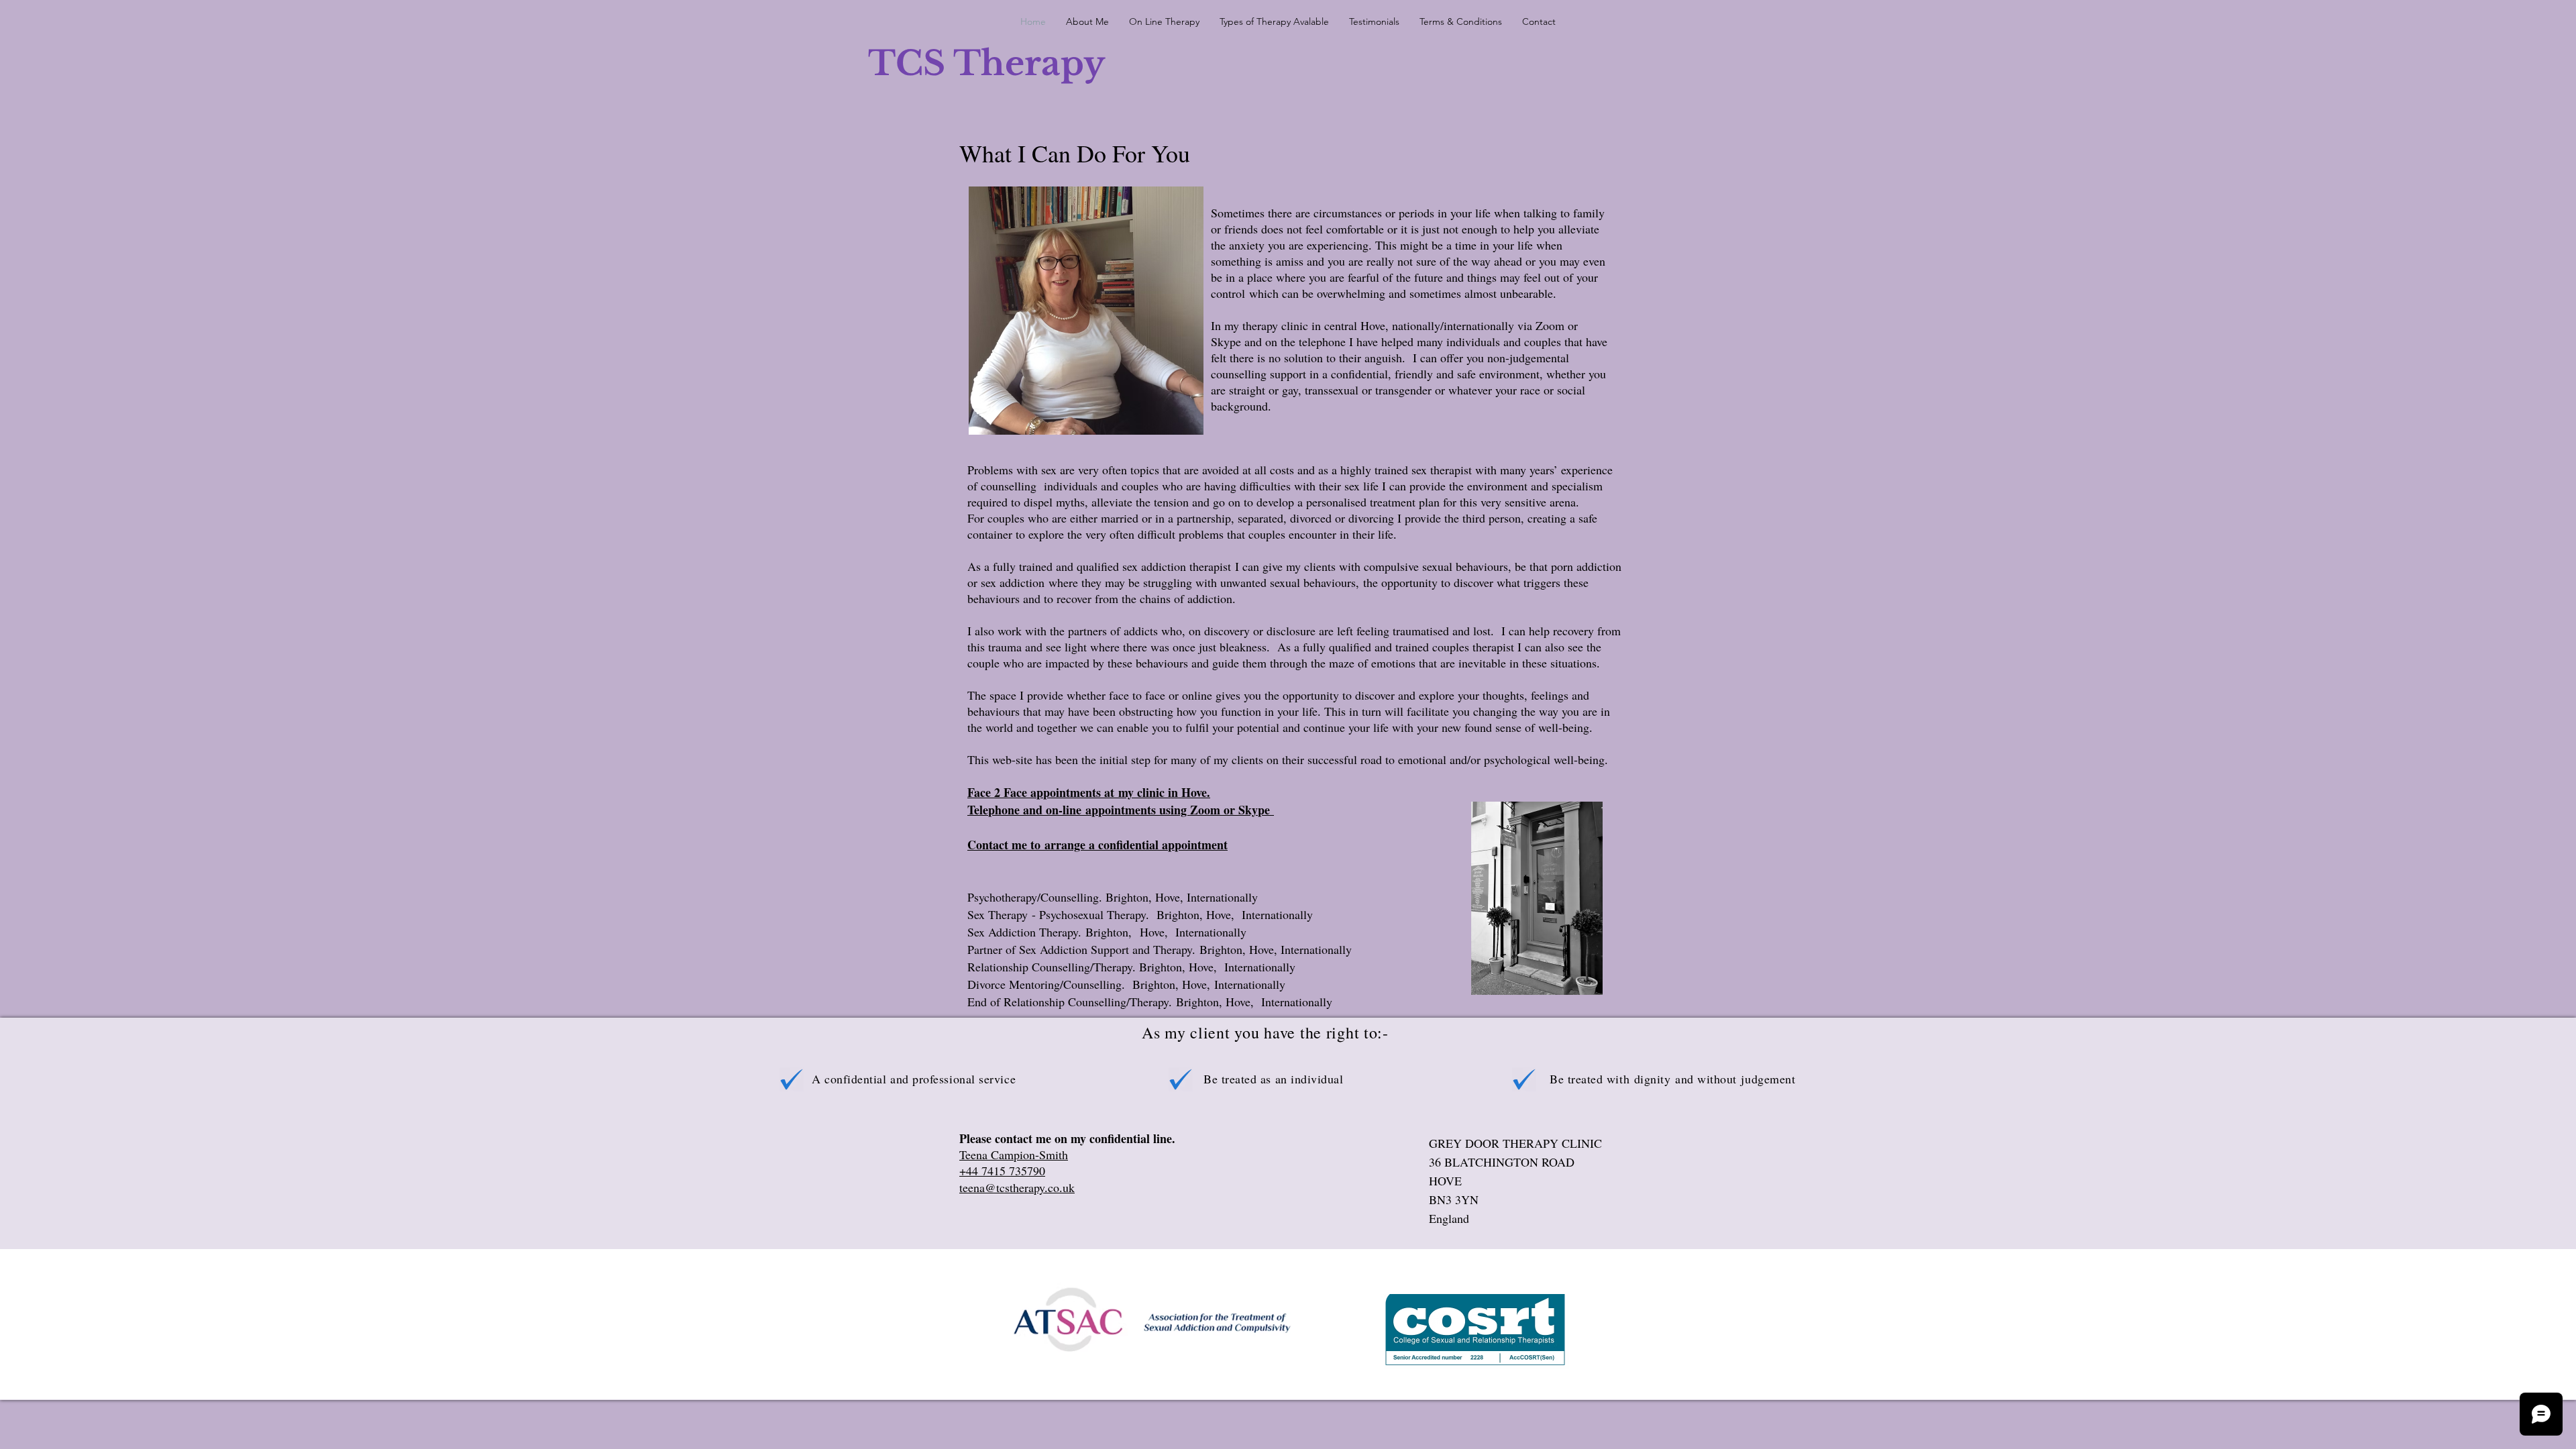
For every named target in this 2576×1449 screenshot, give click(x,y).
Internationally (1222, 897)
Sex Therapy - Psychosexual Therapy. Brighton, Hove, (1105, 914)
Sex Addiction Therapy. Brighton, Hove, (1071, 932)
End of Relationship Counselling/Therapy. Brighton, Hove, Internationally (1150, 1002)
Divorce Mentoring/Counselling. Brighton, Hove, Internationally (1126, 984)
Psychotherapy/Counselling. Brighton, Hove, (1077, 897)
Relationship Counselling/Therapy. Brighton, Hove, (1096, 967)
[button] (1274, 21)
